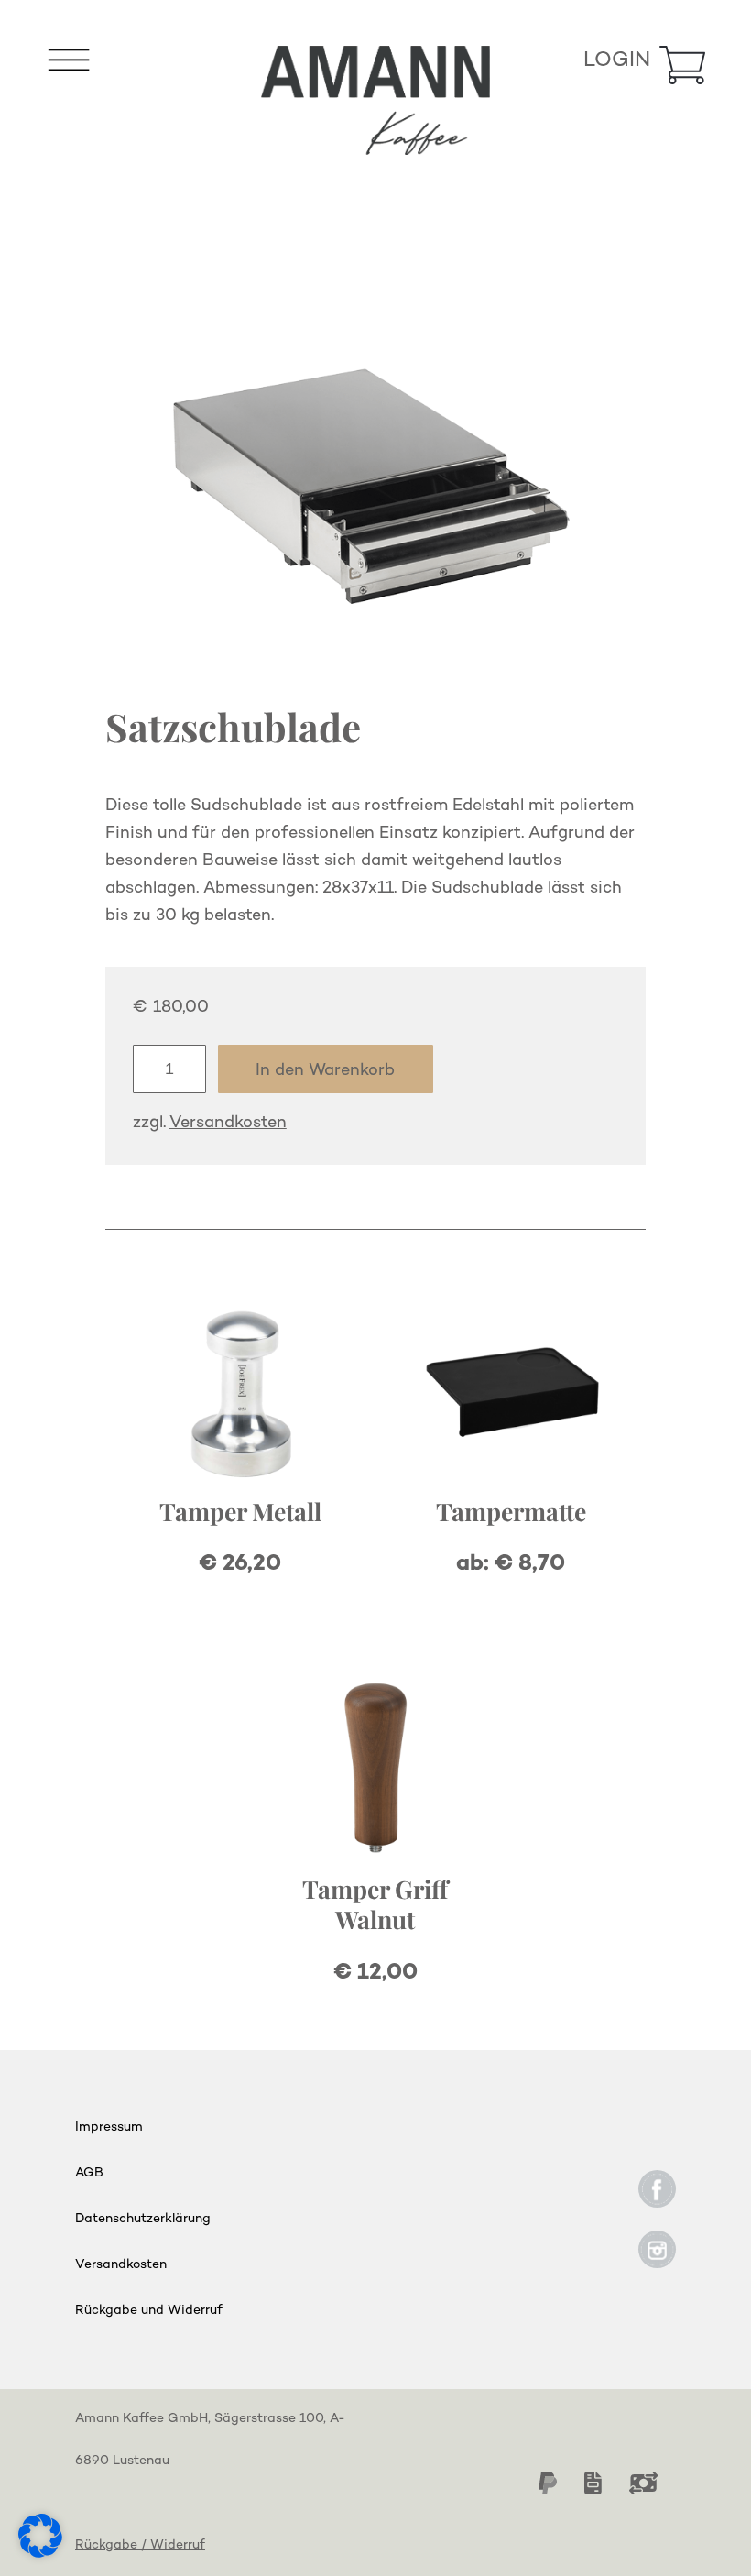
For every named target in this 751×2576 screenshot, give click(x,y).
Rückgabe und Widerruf (149, 2311)
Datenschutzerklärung (143, 2219)
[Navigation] (69, 66)
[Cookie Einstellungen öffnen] (40, 2553)
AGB (89, 2173)
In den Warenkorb (325, 1071)
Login (617, 61)
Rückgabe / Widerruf (140, 2545)
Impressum (109, 2127)
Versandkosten (228, 1124)
